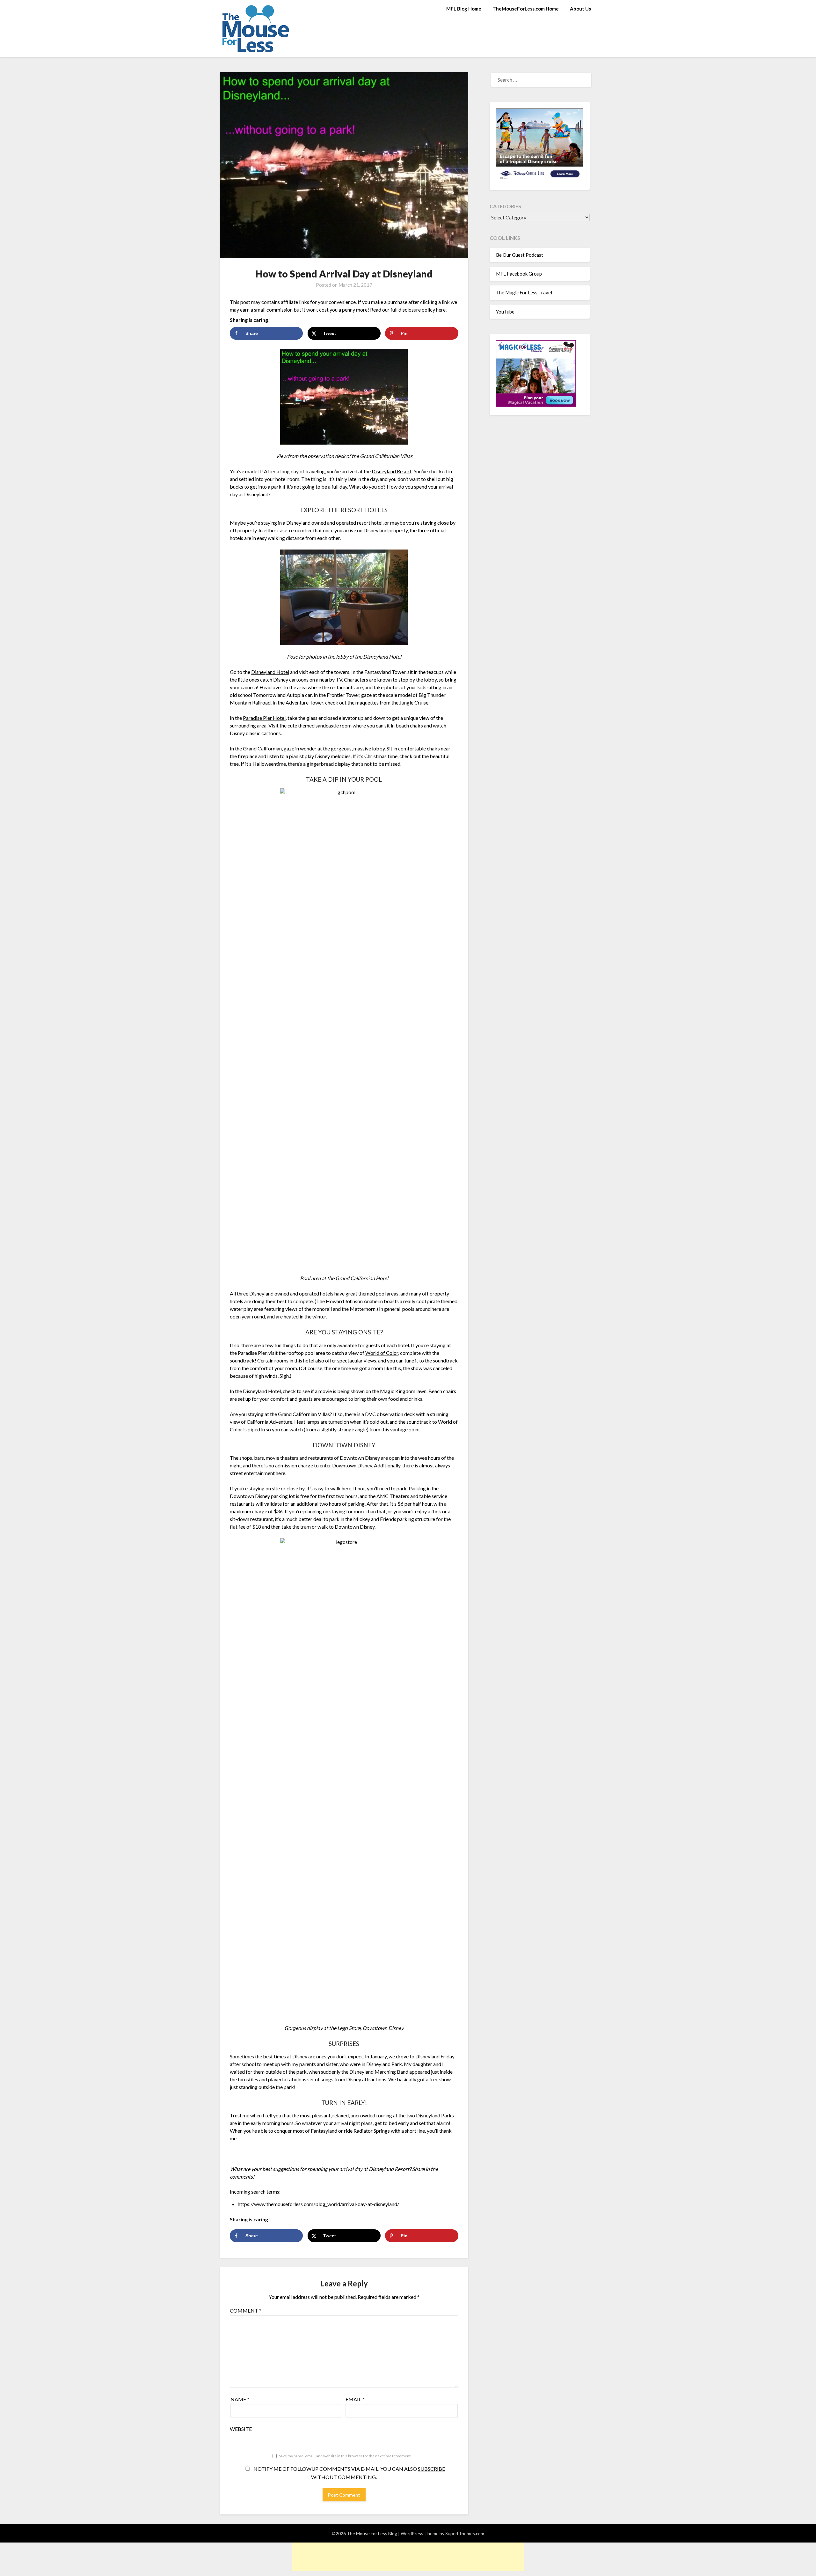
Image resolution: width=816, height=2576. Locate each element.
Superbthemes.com (465, 2533)
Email (355, 2399)
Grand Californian (262, 748)
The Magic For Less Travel (524, 292)
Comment (246, 2310)
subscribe (431, 2469)
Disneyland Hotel (270, 672)
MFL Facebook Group (519, 274)
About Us (580, 9)
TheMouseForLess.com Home (526, 9)
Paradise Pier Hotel (264, 718)
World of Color (382, 1353)
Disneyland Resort (392, 471)
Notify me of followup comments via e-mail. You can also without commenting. (349, 2473)
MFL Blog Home (464, 9)
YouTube (505, 312)
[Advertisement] (408, 2557)
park (276, 487)
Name (240, 2399)
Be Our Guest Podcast (520, 255)
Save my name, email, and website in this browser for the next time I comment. (345, 2456)
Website (241, 2429)
